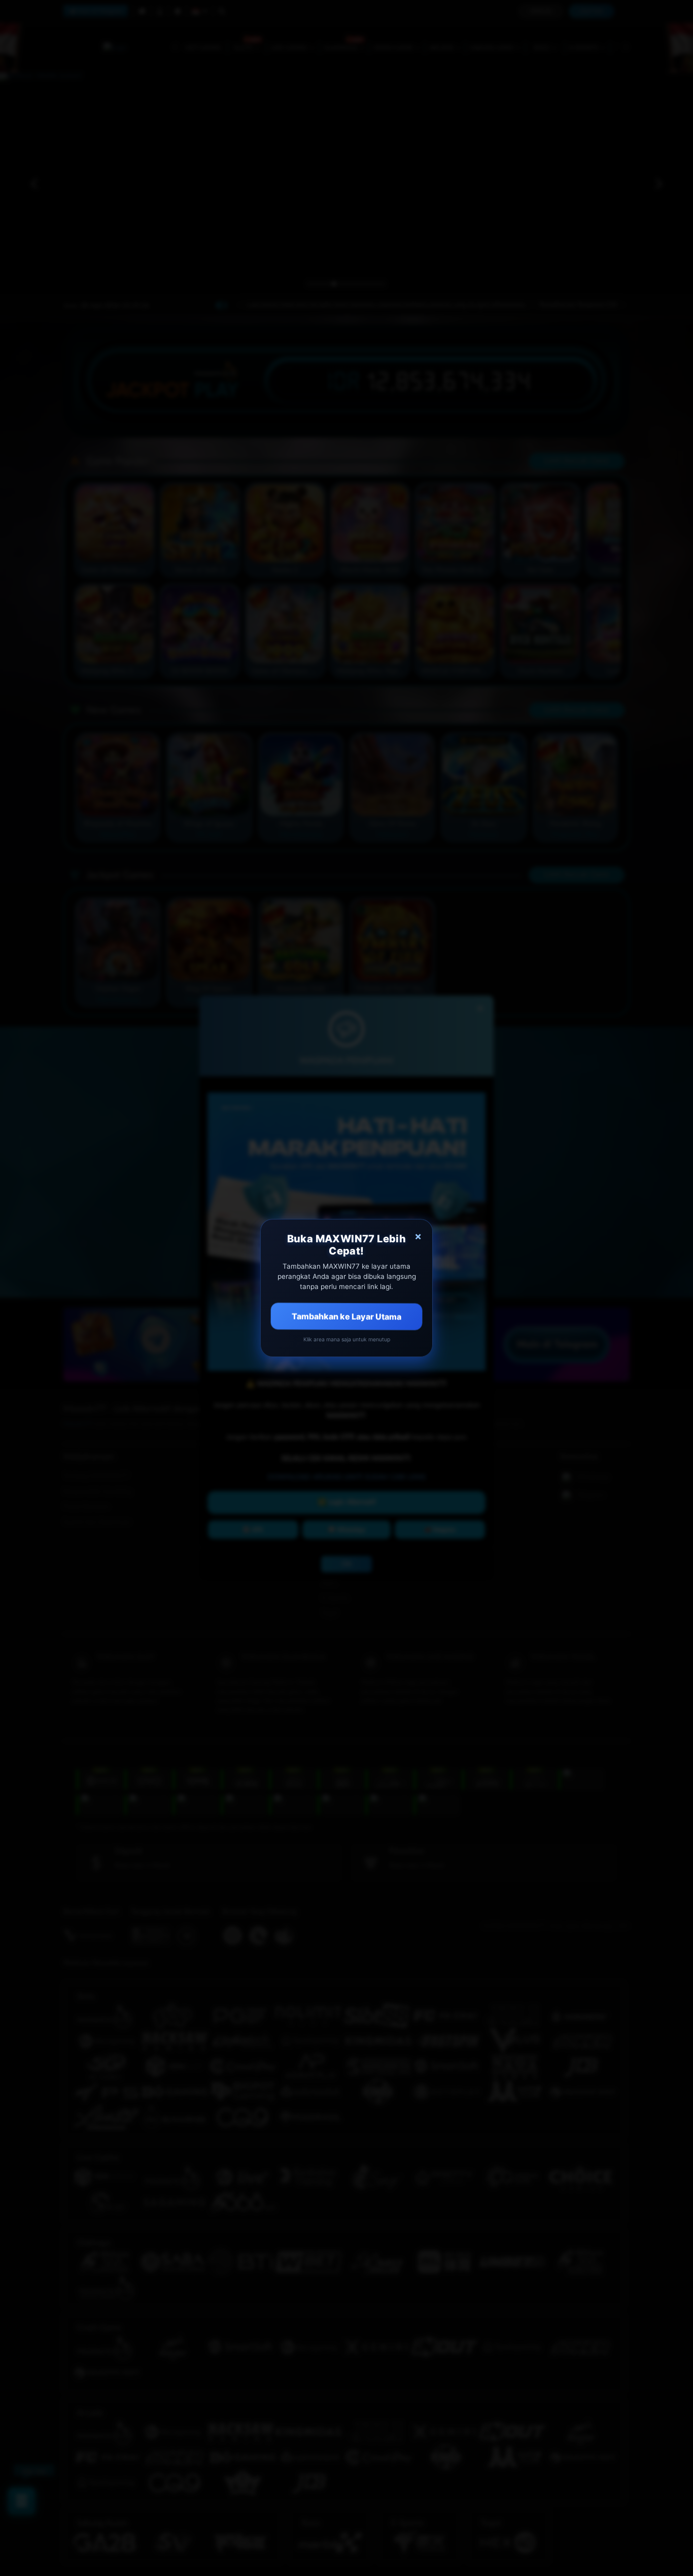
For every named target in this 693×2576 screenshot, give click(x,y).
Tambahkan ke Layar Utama (347, 1316)
